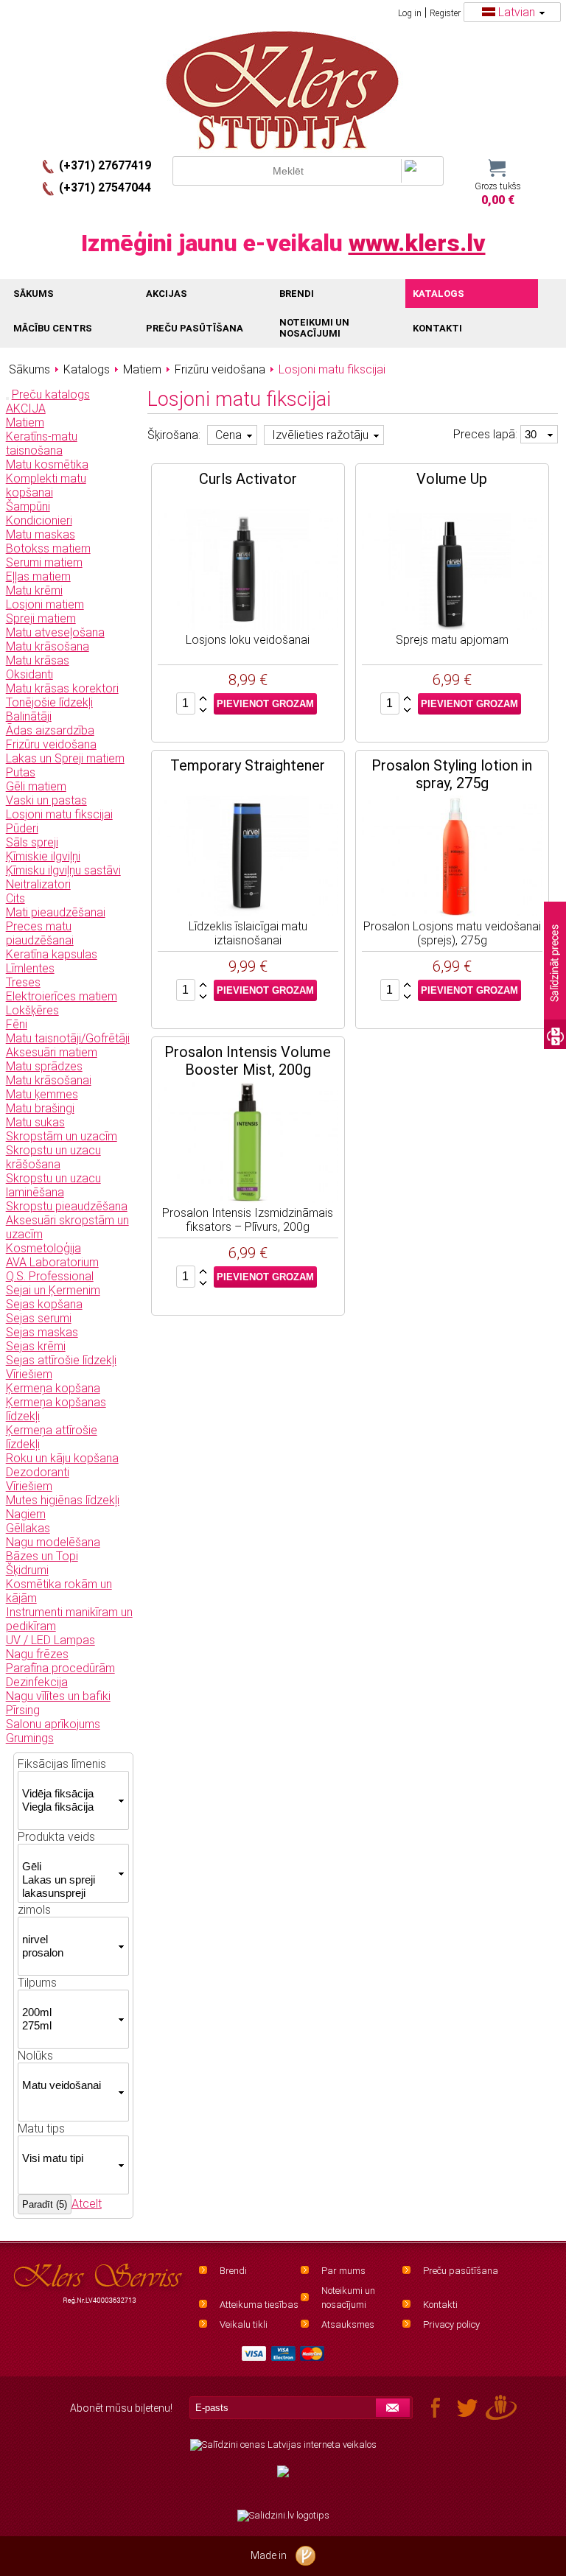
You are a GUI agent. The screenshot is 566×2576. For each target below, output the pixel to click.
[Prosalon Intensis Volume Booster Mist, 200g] (248, 1144)
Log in (410, 13)
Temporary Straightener (248, 765)
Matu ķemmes (42, 1094)
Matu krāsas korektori (62, 688)
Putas (21, 772)
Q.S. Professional (50, 1276)
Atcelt (87, 2204)
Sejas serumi (39, 1318)
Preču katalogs (51, 394)
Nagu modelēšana (53, 1542)
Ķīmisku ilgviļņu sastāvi (63, 870)
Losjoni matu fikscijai (59, 814)
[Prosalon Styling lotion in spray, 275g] (452, 857)
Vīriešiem (29, 1374)
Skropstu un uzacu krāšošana (53, 1157)
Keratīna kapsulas (52, 954)
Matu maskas (41, 534)
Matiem (25, 422)
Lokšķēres (32, 1010)
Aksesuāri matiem (52, 1052)
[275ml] (68, 2026)
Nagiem (26, 1514)
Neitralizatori (38, 884)
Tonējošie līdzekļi (49, 702)
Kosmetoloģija (43, 1248)
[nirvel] (68, 1940)
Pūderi (22, 828)
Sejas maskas (42, 1332)
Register (445, 13)
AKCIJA (26, 408)
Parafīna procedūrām (60, 1668)
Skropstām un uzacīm (62, 1136)
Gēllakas (28, 1528)
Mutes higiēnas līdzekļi (63, 1500)
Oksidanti (29, 674)
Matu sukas (35, 1122)
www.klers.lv (417, 243)
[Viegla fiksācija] (68, 1807)
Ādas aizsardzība (50, 730)
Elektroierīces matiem (62, 996)
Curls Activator (248, 479)
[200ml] (68, 2012)
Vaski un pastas (46, 800)
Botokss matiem (48, 548)
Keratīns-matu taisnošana (42, 443)
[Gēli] (68, 1867)
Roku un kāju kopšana (62, 1458)
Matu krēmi (34, 590)
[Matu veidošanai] (68, 2085)
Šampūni (28, 506)
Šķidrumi (27, 1570)
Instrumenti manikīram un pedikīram (69, 1619)
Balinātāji (29, 716)
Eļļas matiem (38, 576)
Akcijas (167, 294)
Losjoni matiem (45, 604)
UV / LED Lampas (50, 1640)
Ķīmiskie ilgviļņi (43, 856)
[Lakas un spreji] (68, 1880)
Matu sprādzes (44, 1066)
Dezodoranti (38, 1472)
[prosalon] (68, 1953)
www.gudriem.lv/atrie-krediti (283, 2480)
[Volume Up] (452, 571)
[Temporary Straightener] (248, 857)
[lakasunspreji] (68, 1893)
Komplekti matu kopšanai (46, 485)
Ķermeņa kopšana (53, 1388)
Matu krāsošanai (49, 1080)
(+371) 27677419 (105, 165)
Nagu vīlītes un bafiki (58, 1696)
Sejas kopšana (44, 1304)
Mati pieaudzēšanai (56, 912)
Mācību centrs (53, 328)
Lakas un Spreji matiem (65, 758)
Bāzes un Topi (42, 1556)
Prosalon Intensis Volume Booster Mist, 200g (248, 1061)
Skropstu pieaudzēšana (67, 1206)
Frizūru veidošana (51, 744)
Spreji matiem (41, 618)
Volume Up (452, 479)
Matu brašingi (40, 1108)
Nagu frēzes (37, 1654)
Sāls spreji (32, 842)
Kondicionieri (39, 520)
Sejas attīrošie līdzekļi (61, 1360)
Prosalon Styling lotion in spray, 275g (452, 774)
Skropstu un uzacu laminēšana (53, 1185)
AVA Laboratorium (52, 1262)
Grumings (30, 1738)
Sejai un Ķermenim (53, 1290)
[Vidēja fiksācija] (68, 1794)
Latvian (517, 12)
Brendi (233, 2271)
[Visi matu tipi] (68, 2158)
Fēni (17, 1024)
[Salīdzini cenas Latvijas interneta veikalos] (283, 2445)
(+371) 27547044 (105, 187)
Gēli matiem (36, 786)
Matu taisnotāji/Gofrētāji (68, 1038)
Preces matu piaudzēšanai (40, 933)
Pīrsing (23, 1710)
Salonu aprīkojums (53, 1724)
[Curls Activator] (248, 571)
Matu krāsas (38, 660)
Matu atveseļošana (55, 632)
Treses (23, 982)
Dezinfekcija (37, 1682)
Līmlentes (30, 968)
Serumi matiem (44, 562)
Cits (15, 898)
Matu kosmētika (47, 464)
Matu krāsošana (48, 646)
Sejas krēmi (36, 1346)
